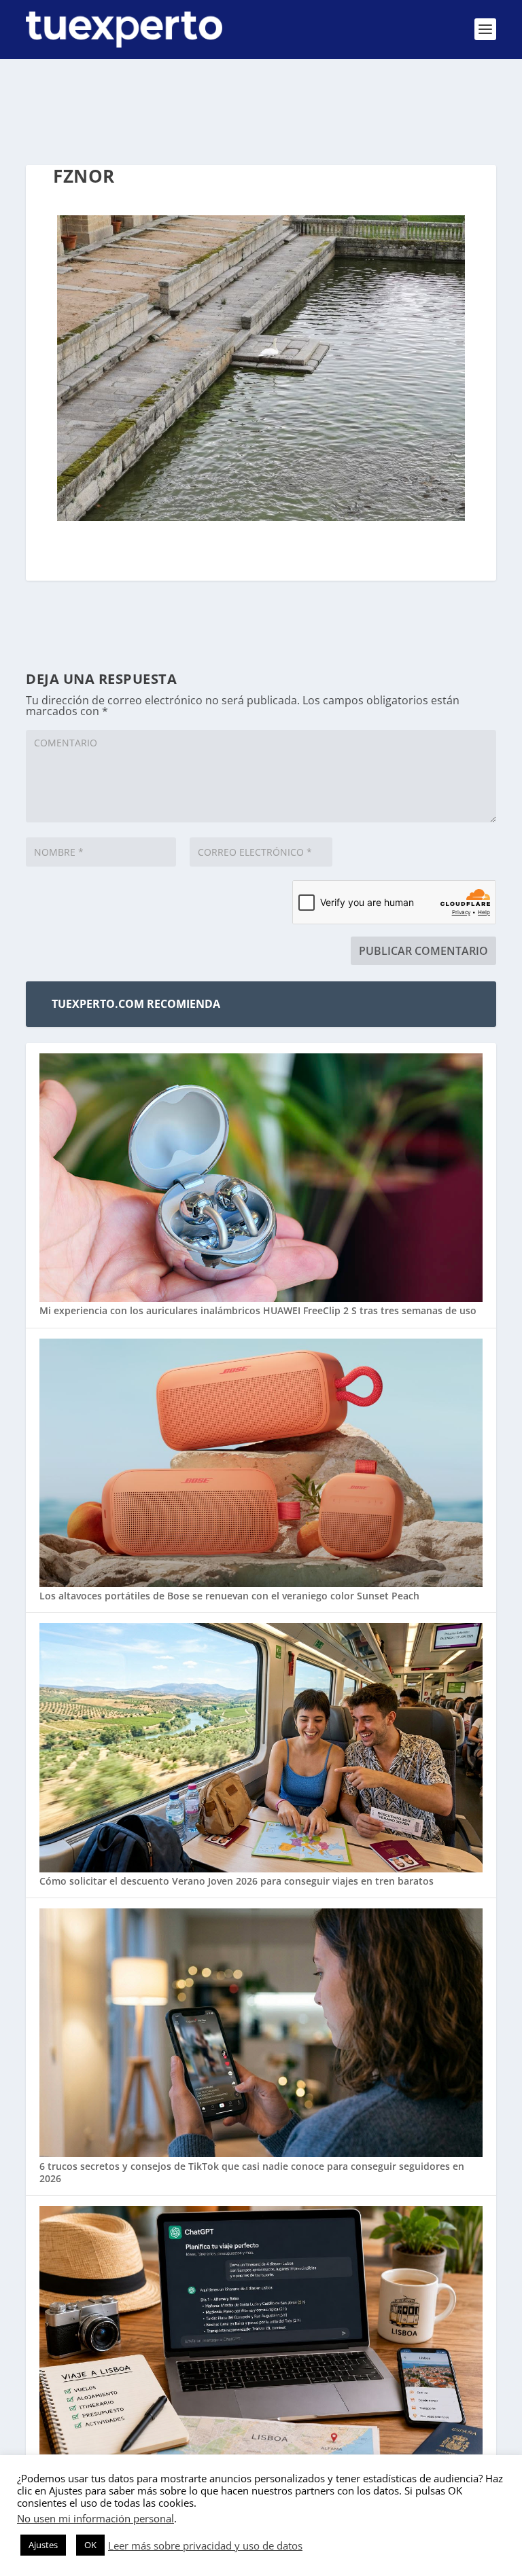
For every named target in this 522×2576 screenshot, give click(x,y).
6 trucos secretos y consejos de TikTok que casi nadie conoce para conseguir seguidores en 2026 (252, 2172)
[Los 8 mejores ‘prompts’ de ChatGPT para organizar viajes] (261, 2332)
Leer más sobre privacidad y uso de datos (205, 2545)
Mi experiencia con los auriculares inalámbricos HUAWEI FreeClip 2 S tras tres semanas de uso (258, 1310)
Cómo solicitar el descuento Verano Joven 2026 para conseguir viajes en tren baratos (237, 1881)
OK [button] (90, 2545)
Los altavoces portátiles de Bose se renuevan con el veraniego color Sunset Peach (229, 1596)
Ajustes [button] (43, 2545)
